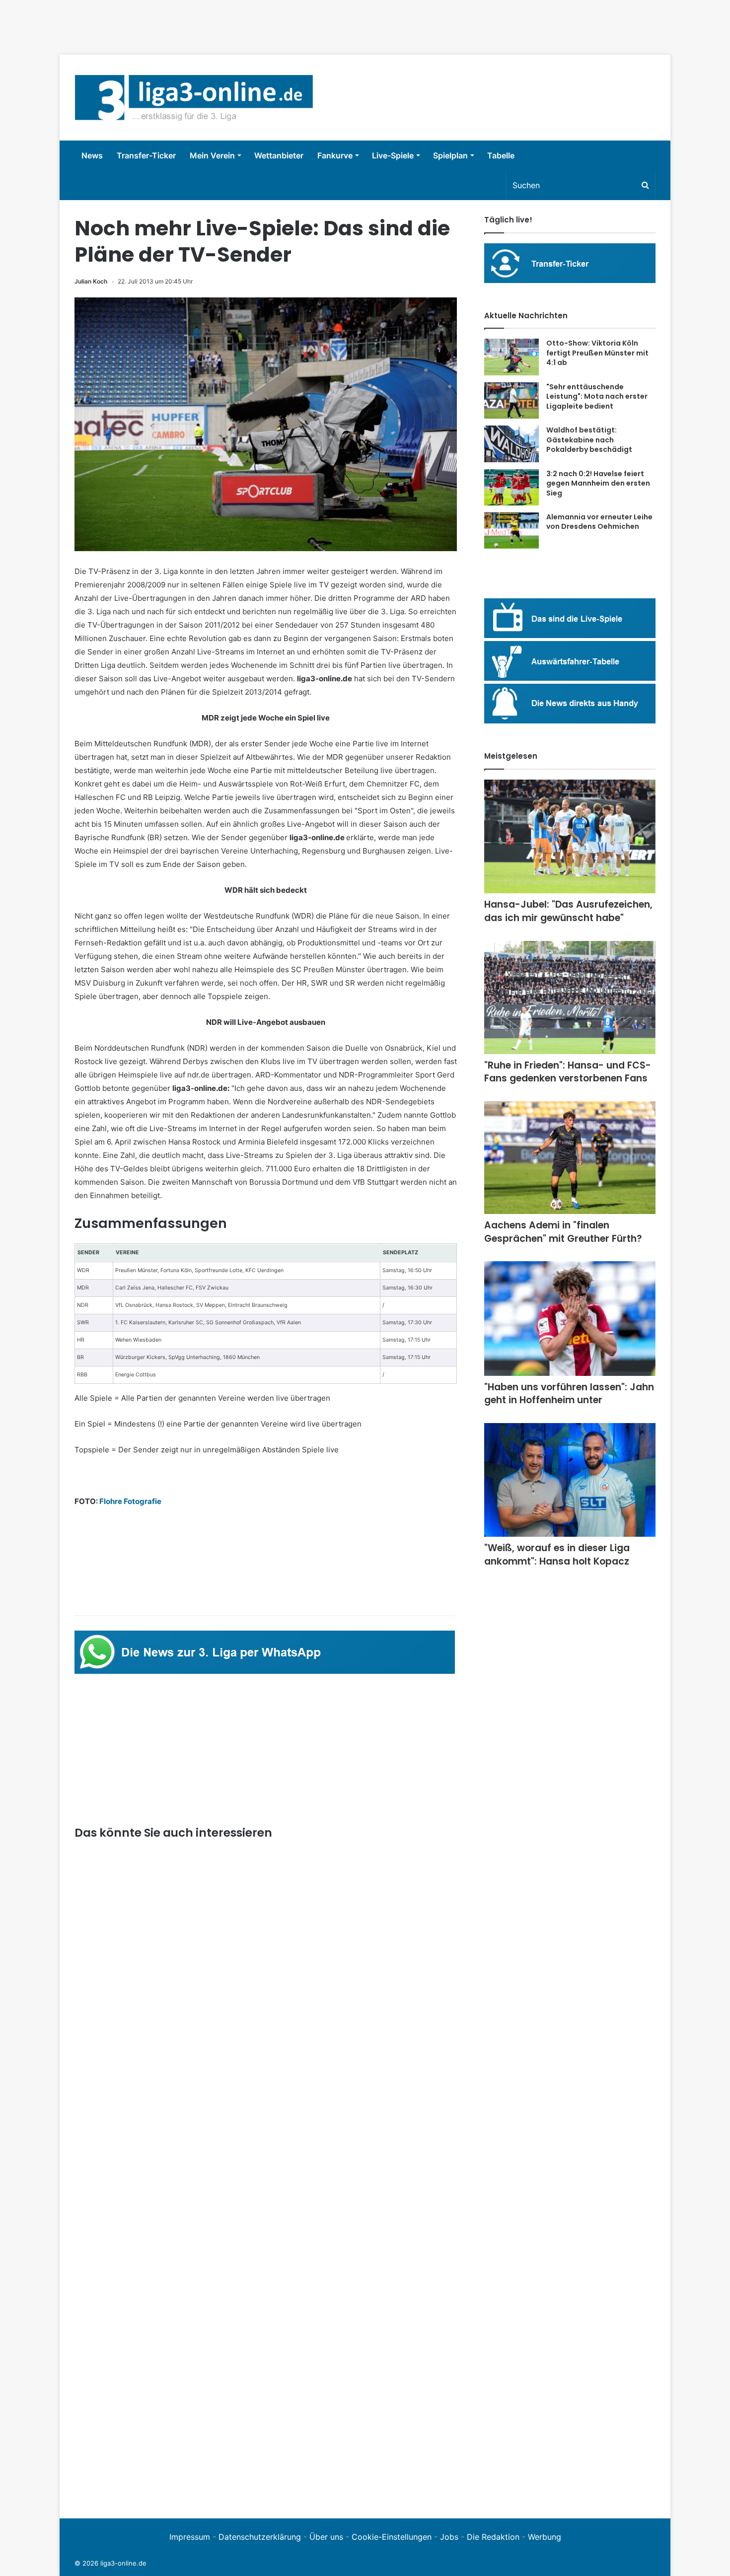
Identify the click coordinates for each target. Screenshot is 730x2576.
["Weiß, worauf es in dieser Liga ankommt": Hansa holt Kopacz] (570, 1480)
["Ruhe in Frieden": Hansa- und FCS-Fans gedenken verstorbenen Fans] (570, 998)
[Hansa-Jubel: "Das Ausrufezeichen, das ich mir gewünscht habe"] (570, 837)
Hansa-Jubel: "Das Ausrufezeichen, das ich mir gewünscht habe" (568, 911)
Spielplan (450, 155)
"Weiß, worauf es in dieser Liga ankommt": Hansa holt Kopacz (557, 1555)
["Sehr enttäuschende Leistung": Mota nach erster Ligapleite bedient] (511, 401)
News (92, 155)
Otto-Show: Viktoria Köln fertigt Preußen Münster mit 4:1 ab (597, 353)
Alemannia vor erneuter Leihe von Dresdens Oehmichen (599, 522)
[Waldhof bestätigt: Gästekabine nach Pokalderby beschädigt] (511, 444)
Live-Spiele (393, 155)
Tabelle (501, 155)
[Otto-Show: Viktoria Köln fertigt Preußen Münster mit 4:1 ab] (511, 357)
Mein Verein (212, 155)
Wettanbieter (279, 155)
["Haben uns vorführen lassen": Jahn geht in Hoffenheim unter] (570, 1319)
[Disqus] (266, 2366)
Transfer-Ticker (146, 155)
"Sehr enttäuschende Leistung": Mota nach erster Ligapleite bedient (597, 396)
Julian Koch (91, 281)
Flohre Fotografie (130, 1501)
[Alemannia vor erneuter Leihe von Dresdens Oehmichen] (511, 531)
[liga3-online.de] (194, 98)
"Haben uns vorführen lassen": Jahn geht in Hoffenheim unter (569, 1394)
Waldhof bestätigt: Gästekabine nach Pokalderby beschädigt (589, 440)
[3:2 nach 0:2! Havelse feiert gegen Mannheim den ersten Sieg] (511, 487)
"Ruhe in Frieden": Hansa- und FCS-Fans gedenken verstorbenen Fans (568, 1072)
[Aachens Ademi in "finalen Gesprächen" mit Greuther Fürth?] (570, 1158)
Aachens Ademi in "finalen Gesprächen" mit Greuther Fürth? (563, 1232)
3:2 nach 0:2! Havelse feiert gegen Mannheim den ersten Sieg (598, 483)
